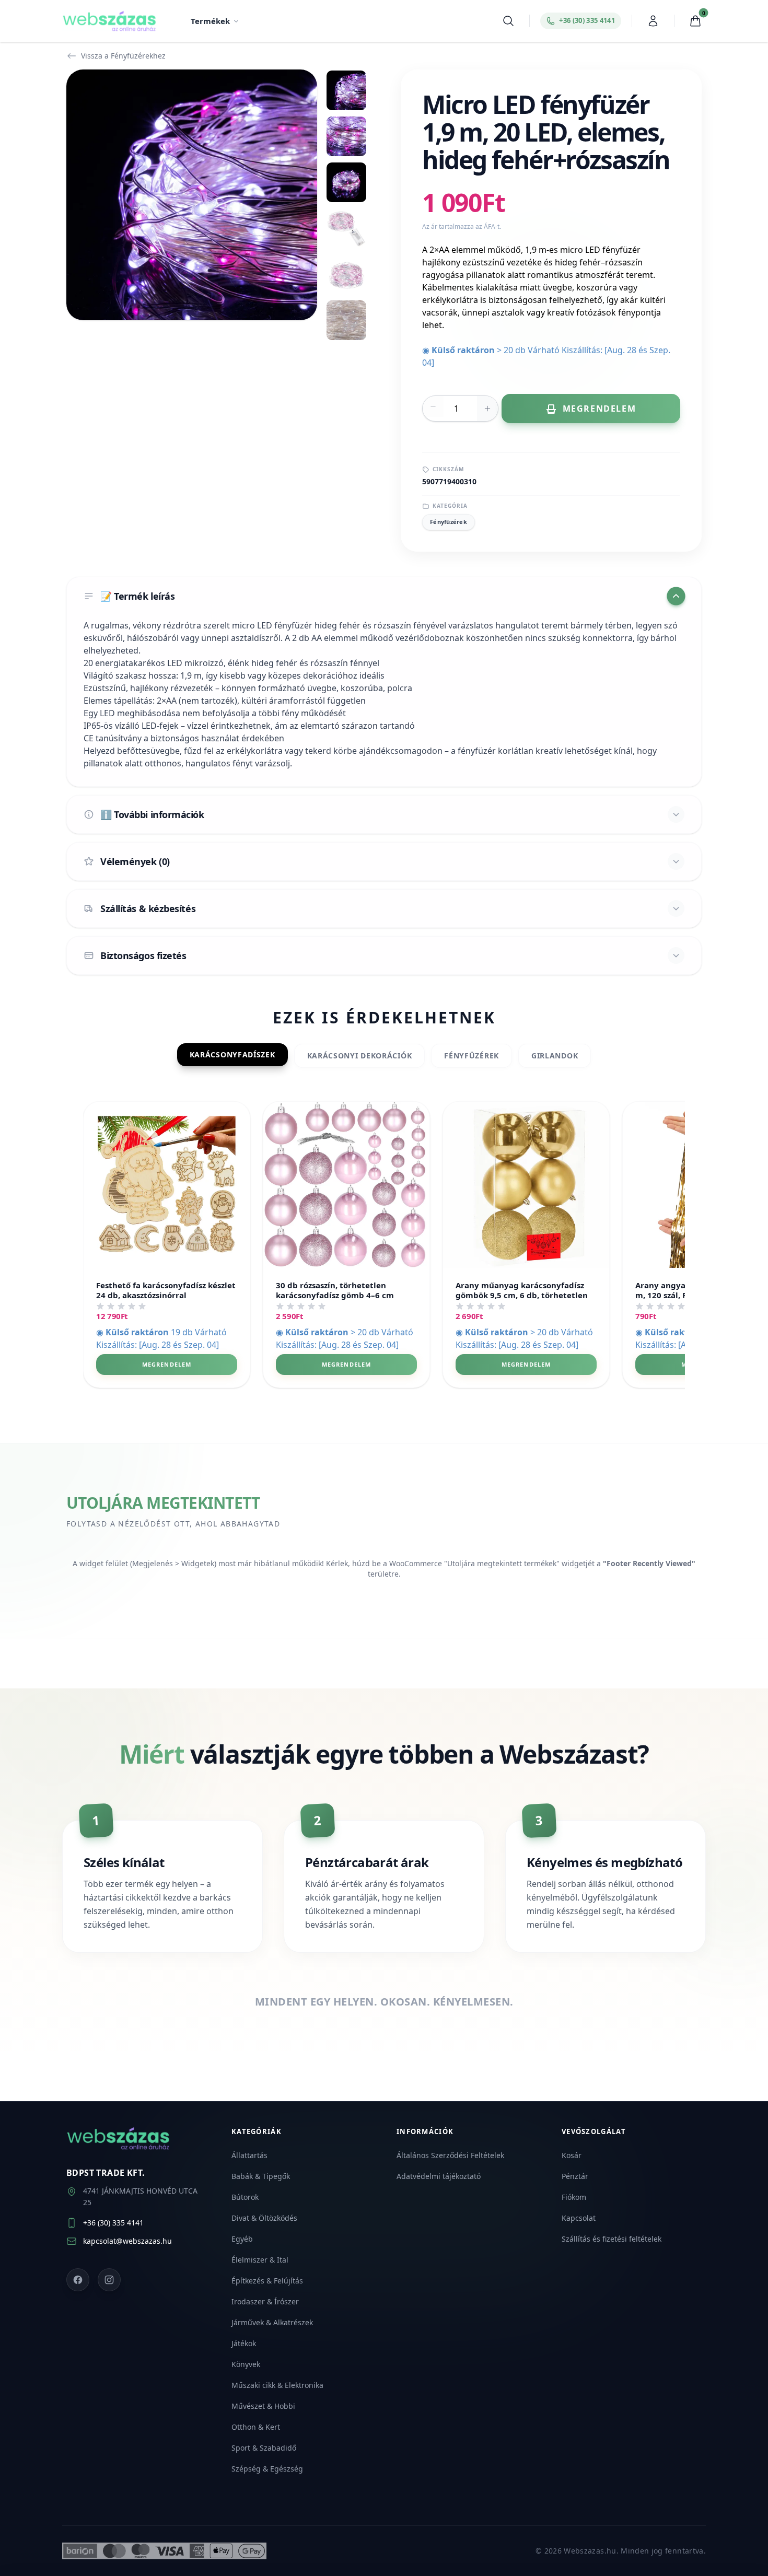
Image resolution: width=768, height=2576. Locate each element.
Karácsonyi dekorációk (360, 1056)
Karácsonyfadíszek (232, 1054)
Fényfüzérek (449, 522)
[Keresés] (508, 21)
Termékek (210, 21)
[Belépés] (653, 21)
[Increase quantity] (487, 409)
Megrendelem (167, 1364)
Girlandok (555, 1056)
